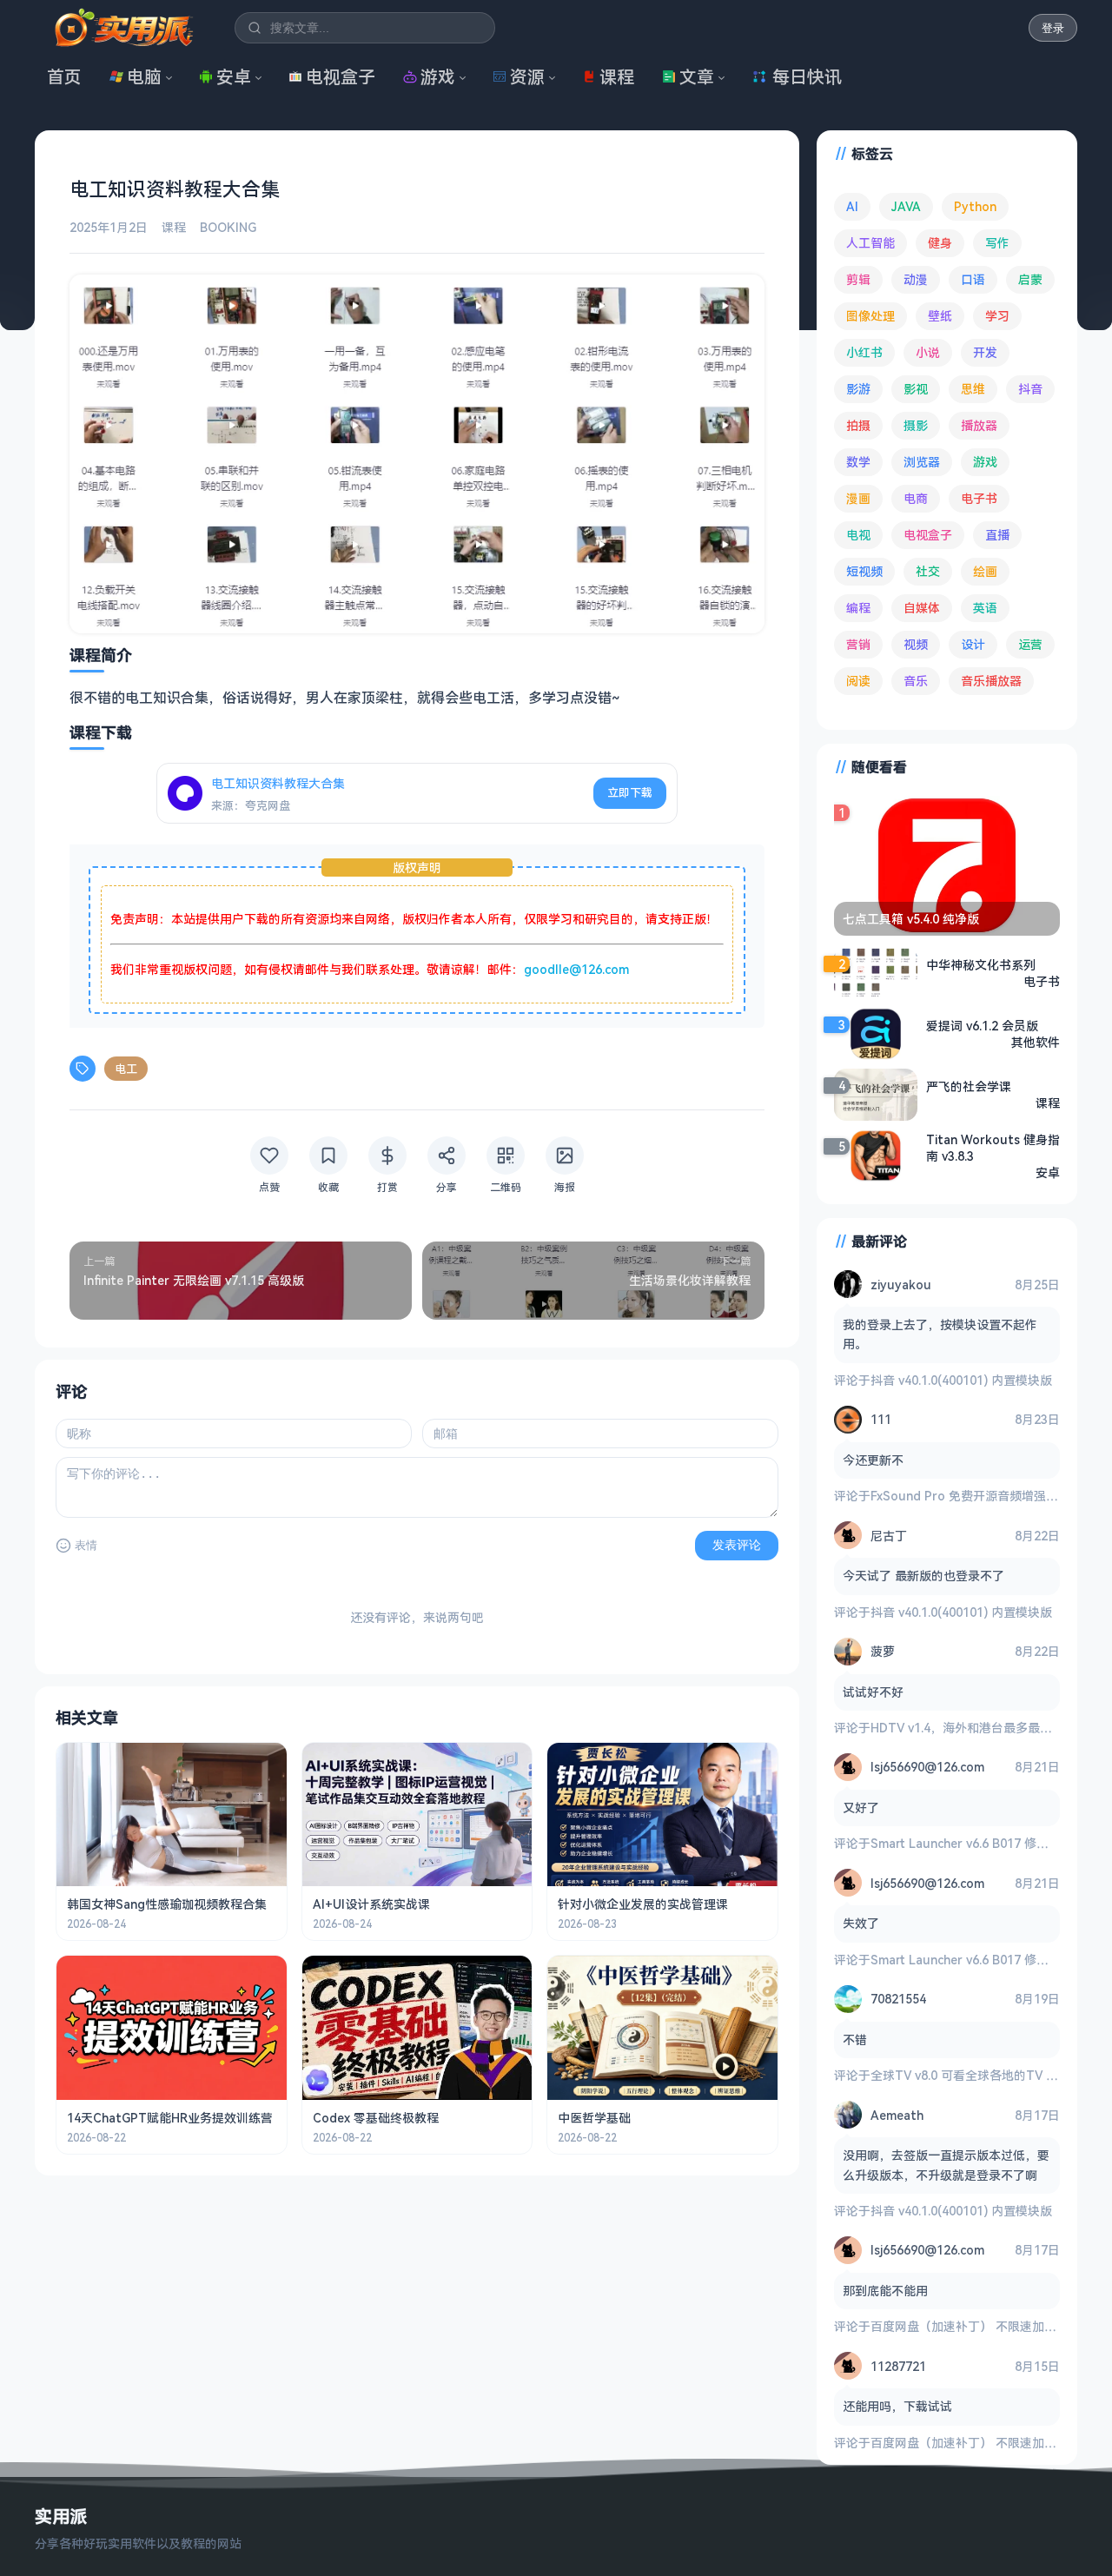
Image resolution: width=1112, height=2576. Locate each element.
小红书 (864, 352)
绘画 (985, 571)
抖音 (1030, 389)
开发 (985, 352)
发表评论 (737, 1545)
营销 (858, 644)
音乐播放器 (991, 681)
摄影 (916, 425)
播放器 (979, 425)
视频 (916, 644)
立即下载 (630, 792)
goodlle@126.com (576, 969)
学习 (997, 316)
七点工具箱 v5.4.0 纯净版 (911, 919)
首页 (64, 77)
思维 (973, 389)
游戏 (438, 77)
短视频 (864, 571)
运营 (1030, 644)
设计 (973, 644)
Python (975, 206)
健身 (940, 243)
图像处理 (870, 316)
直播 (997, 535)
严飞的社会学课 (969, 1086)
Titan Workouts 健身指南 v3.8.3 (993, 1148)
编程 (858, 608)
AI (852, 206)
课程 (617, 77)
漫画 (858, 498)
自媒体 (922, 608)
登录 (1053, 28)
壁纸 (940, 316)
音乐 (916, 681)
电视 (858, 535)
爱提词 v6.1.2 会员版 (982, 1026)
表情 (86, 1545)
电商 (916, 498)
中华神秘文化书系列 (981, 965)
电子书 (979, 498)
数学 (858, 462)
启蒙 (1030, 279)
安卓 (234, 77)
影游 (858, 389)
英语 (985, 608)
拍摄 (858, 425)
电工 (126, 1069)
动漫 (916, 279)
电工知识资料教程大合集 (278, 783)
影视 (916, 389)
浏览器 (922, 462)
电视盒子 (341, 77)
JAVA (906, 206)
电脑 (144, 77)
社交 (928, 571)
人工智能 (870, 243)
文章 (697, 77)
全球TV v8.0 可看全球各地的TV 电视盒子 (983, 2075)
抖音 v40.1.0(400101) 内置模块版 (961, 1380)
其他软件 (1036, 1042)
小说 (928, 352)
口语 (973, 279)
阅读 (858, 681)
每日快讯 (807, 77)
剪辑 (858, 279)
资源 (527, 77)
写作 (997, 243)
